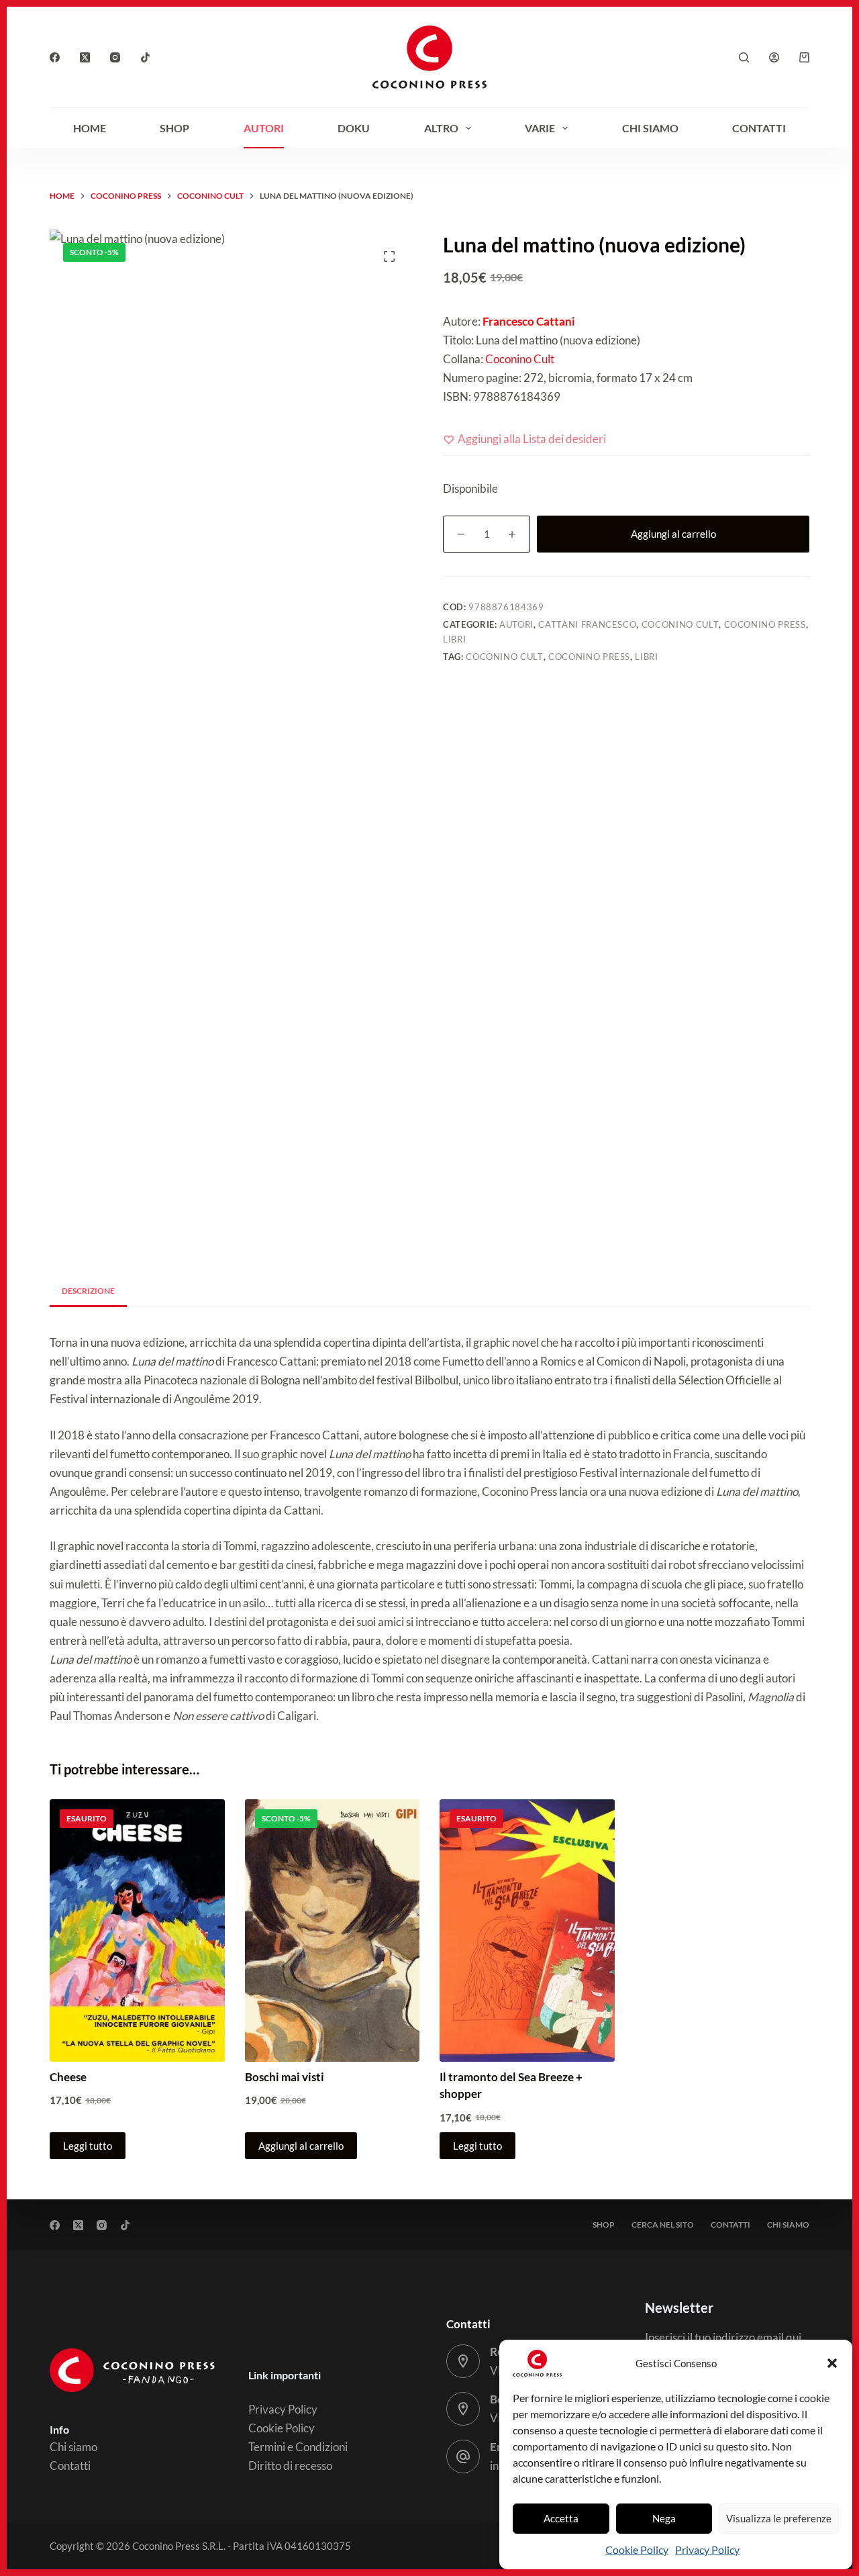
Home (90, 128)
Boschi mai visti (285, 2077)
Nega (664, 2518)
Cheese (68, 2077)
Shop (174, 128)
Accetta (561, 2518)
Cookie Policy (637, 2549)
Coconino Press (765, 624)
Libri (454, 639)
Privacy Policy (707, 2549)
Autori (264, 128)
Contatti (759, 128)
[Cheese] (137, 1930)
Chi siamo (650, 128)
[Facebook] (55, 57)
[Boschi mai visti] (333, 1930)
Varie (540, 128)
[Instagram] (115, 57)
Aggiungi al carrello (673, 534)
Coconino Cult (519, 359)
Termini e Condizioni (298, 2447)
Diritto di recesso (290, 2466)
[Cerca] (744, 57)
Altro (441, 128)
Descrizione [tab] (88, 1291)
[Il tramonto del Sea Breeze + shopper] (527, 1930)
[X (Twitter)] (85, 57)
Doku (354, 128)
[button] (832, 2363)
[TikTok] (145, 57)
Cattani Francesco (587, 624)
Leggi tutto (88, 2146)
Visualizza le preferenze (779, 2518)
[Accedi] (774, 57)
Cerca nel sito (663, 2225)
